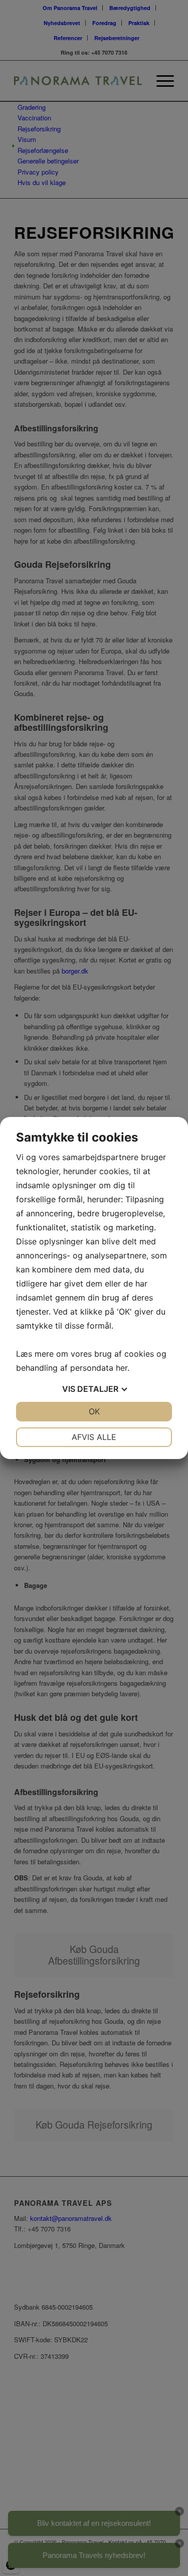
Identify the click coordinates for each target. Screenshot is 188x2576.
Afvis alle (94, 1437)
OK (94, 1411)
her (122, 1368)
